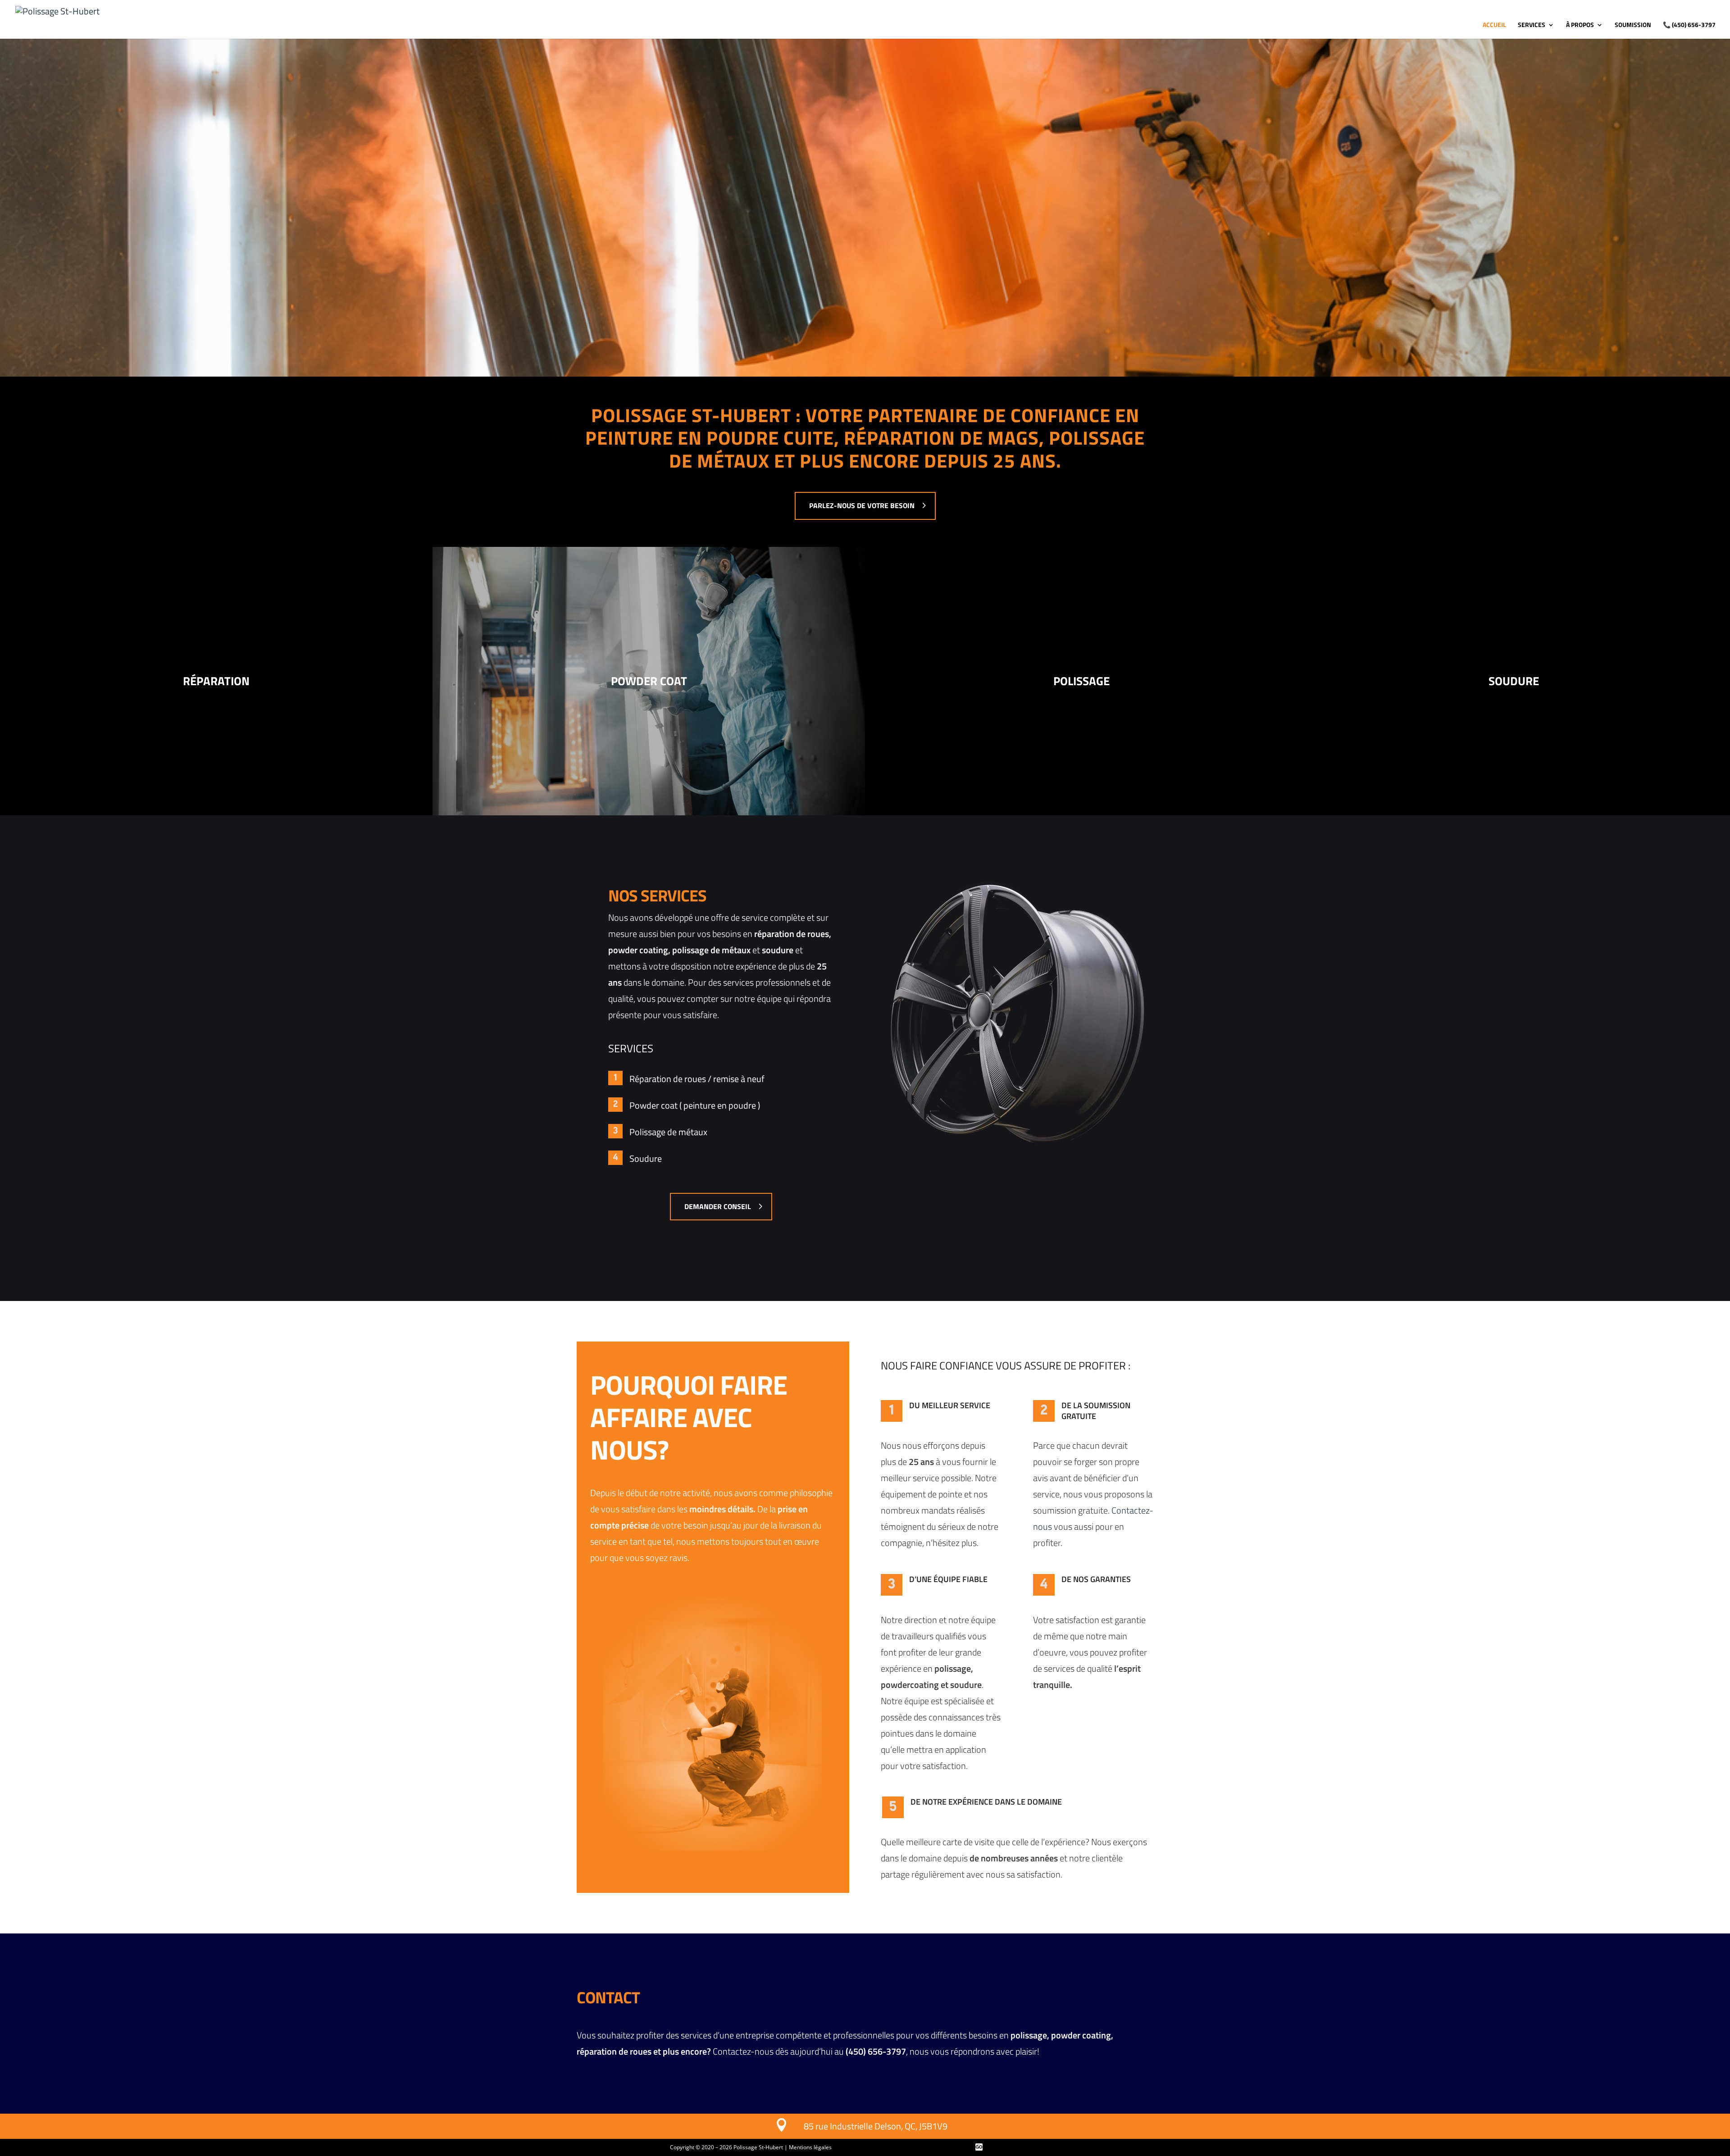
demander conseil (718, 1206)
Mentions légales (810, 2147)
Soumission (1633, 25)
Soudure (1514, 681)
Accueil (1494, 25)
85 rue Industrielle (838, 2126)
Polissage (1081, 681)
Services (1532, 25)
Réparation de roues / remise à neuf (697, 1079)
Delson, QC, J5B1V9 (910, 2126)
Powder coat (649, 681)
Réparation (216, 681)
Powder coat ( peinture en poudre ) (695, 1105)
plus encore (685, 2051)
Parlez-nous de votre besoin (862, 505)
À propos (1580, 25)
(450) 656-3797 (1689, 25)
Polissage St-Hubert (758, 2147)
